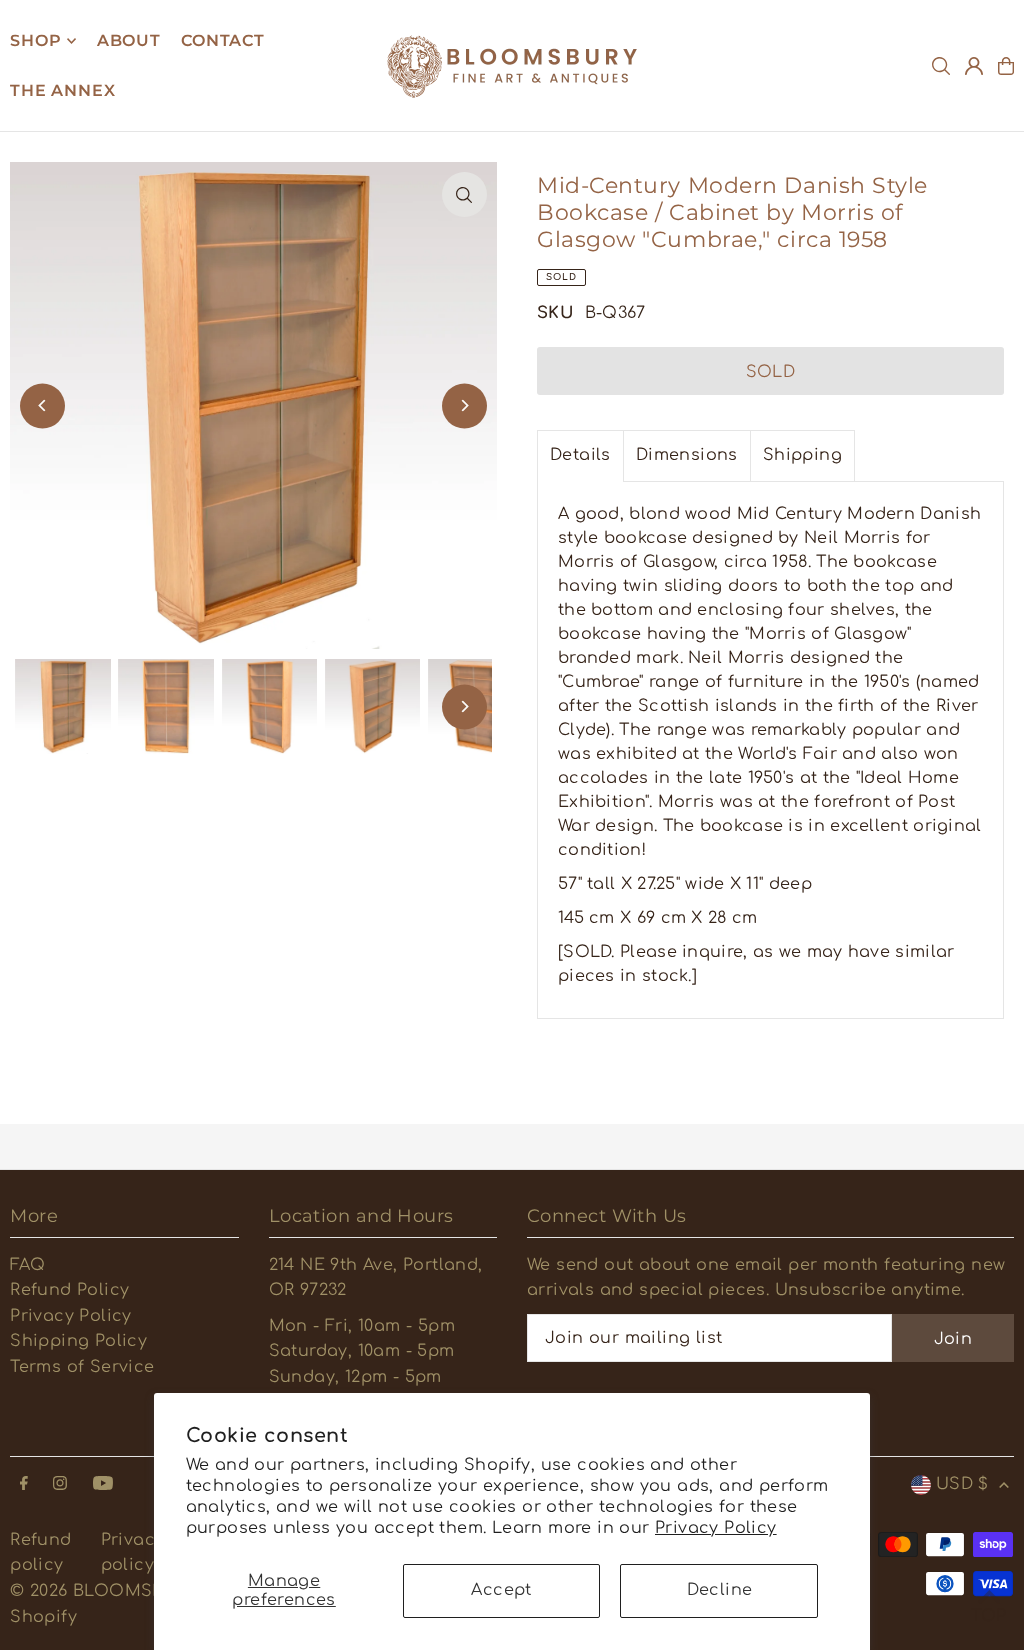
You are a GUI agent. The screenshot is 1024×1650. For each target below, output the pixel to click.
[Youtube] (103, 1484)
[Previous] (42, 405)
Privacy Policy (716, 1528)
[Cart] (1006, 66)
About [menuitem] (129, 40)
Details (580, 455)
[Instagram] (60, 1484)
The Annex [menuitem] (62, 90)
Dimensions (687, 455)
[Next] (464, 405)
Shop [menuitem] (35, 40)
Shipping (802, 455)
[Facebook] (24, 1484)
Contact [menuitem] (223, 40)
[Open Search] (941, 66)
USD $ (962, 1484)
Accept (501, 1590)
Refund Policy (69, 1290)
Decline (720, 1590)
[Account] (974, 66)
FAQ (27, 1265)
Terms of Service (82, 1367)
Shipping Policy (78, 1341)
